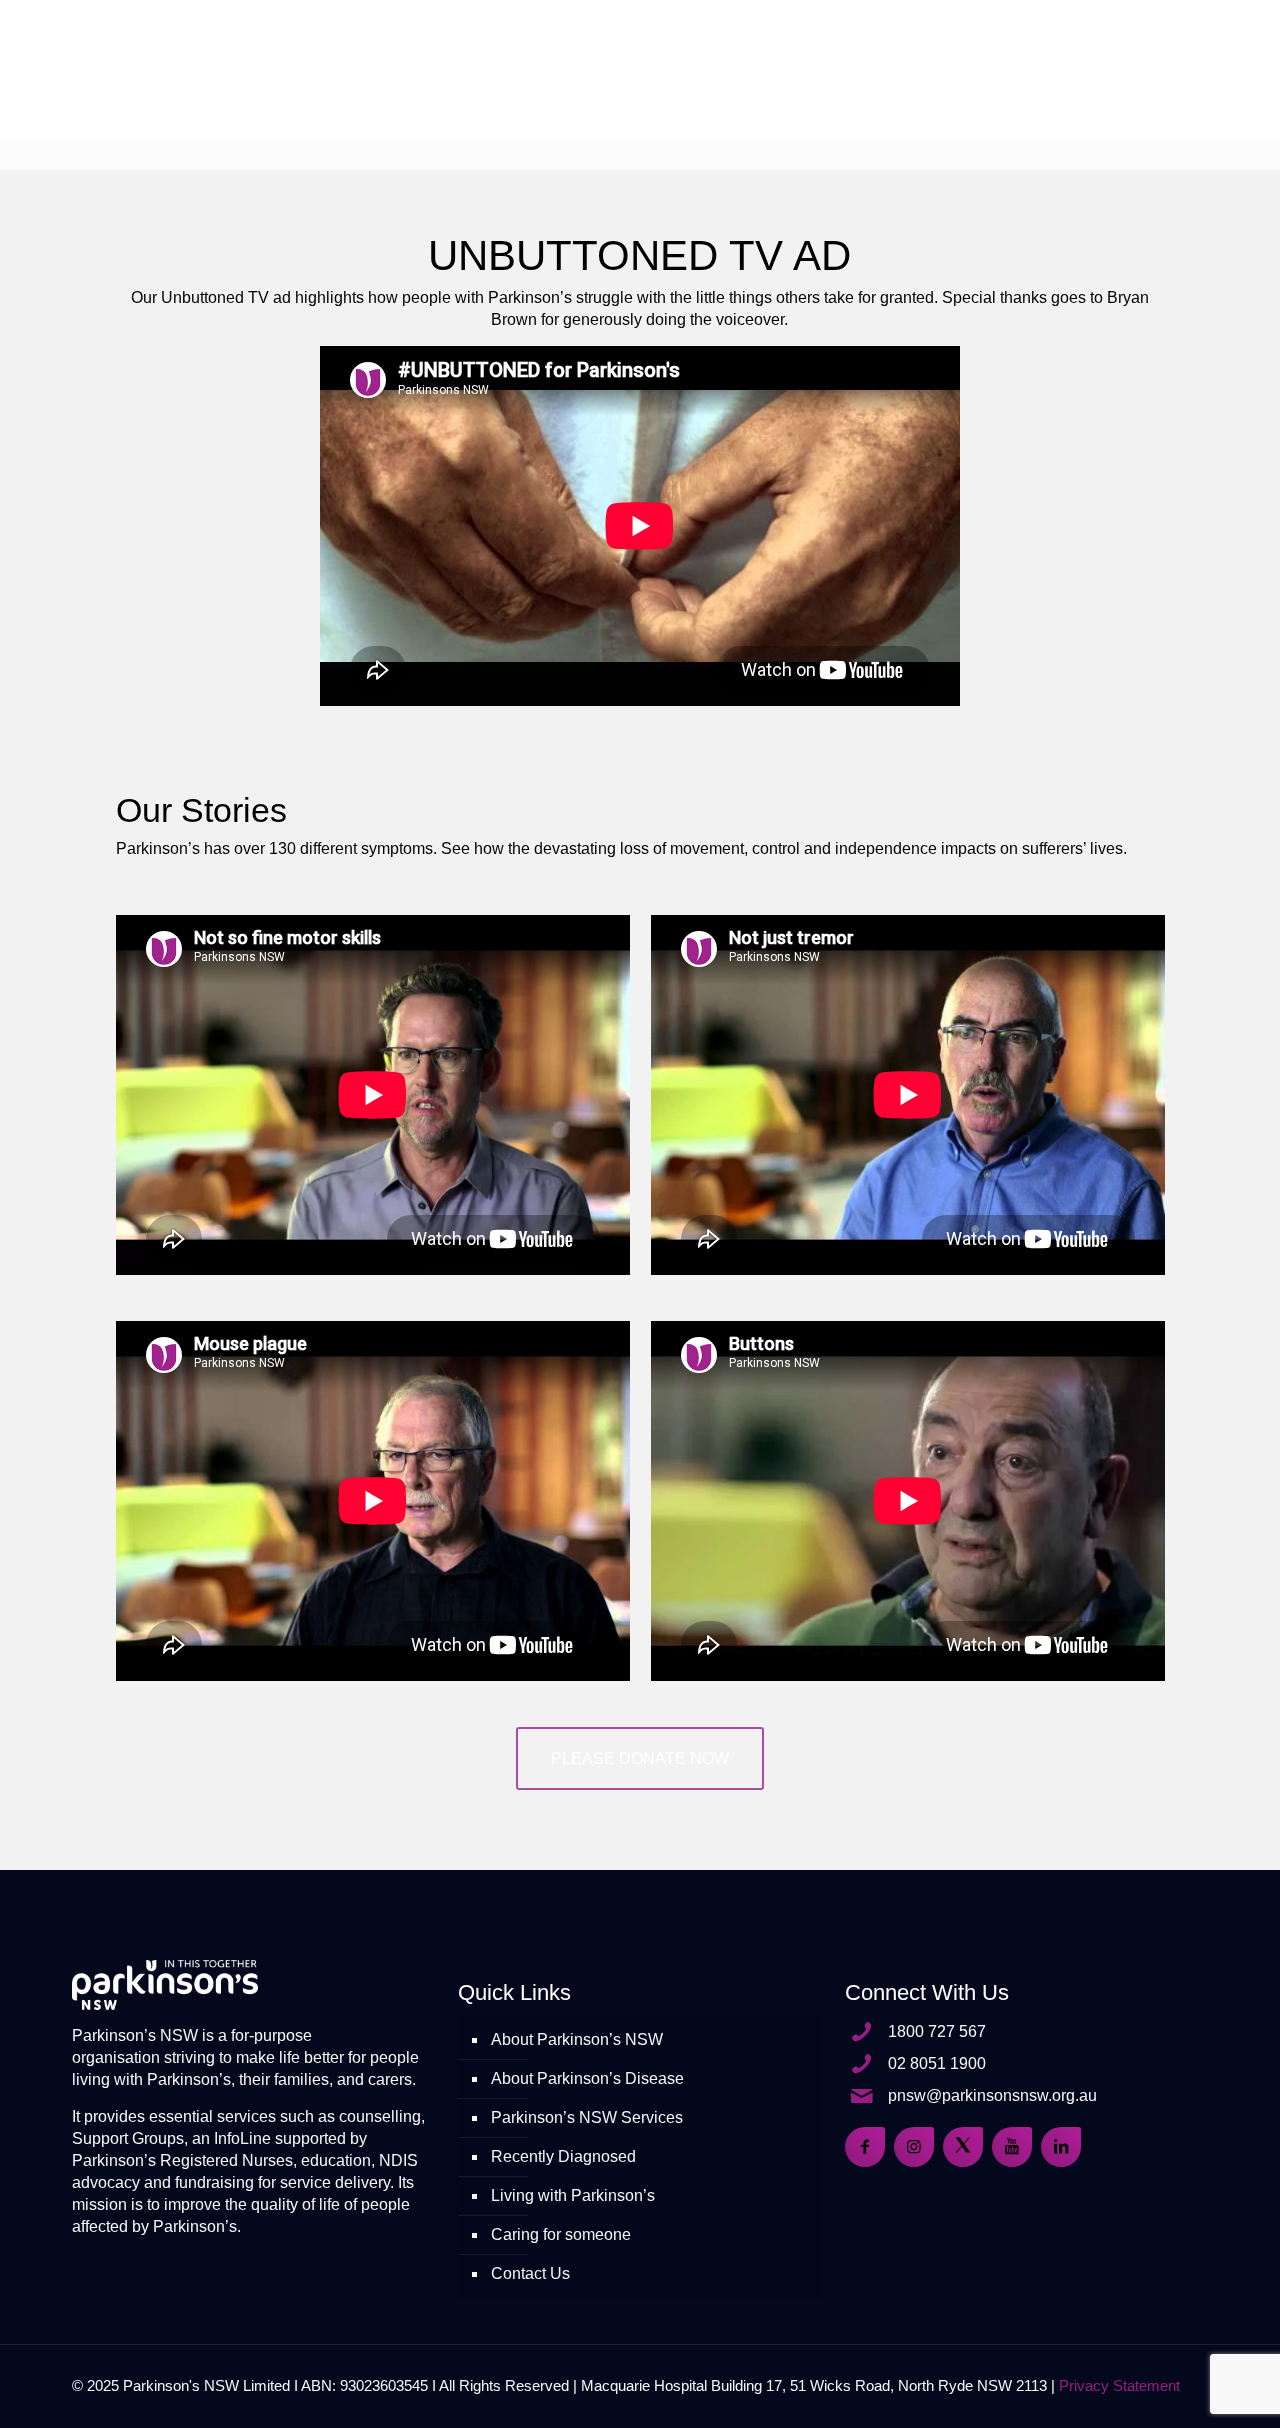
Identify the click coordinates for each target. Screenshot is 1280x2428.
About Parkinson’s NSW (577, 2039)
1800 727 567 (937, 2031)
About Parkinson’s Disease (587, 2078)
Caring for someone (561, 2234)
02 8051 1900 (937, 2063)
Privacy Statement (1119, 2385)
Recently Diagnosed (563, 2156)
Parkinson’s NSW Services (587, 2117)
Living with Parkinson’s (573, 2195)
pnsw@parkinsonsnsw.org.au (992, 2095)
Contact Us (530, 2273)
